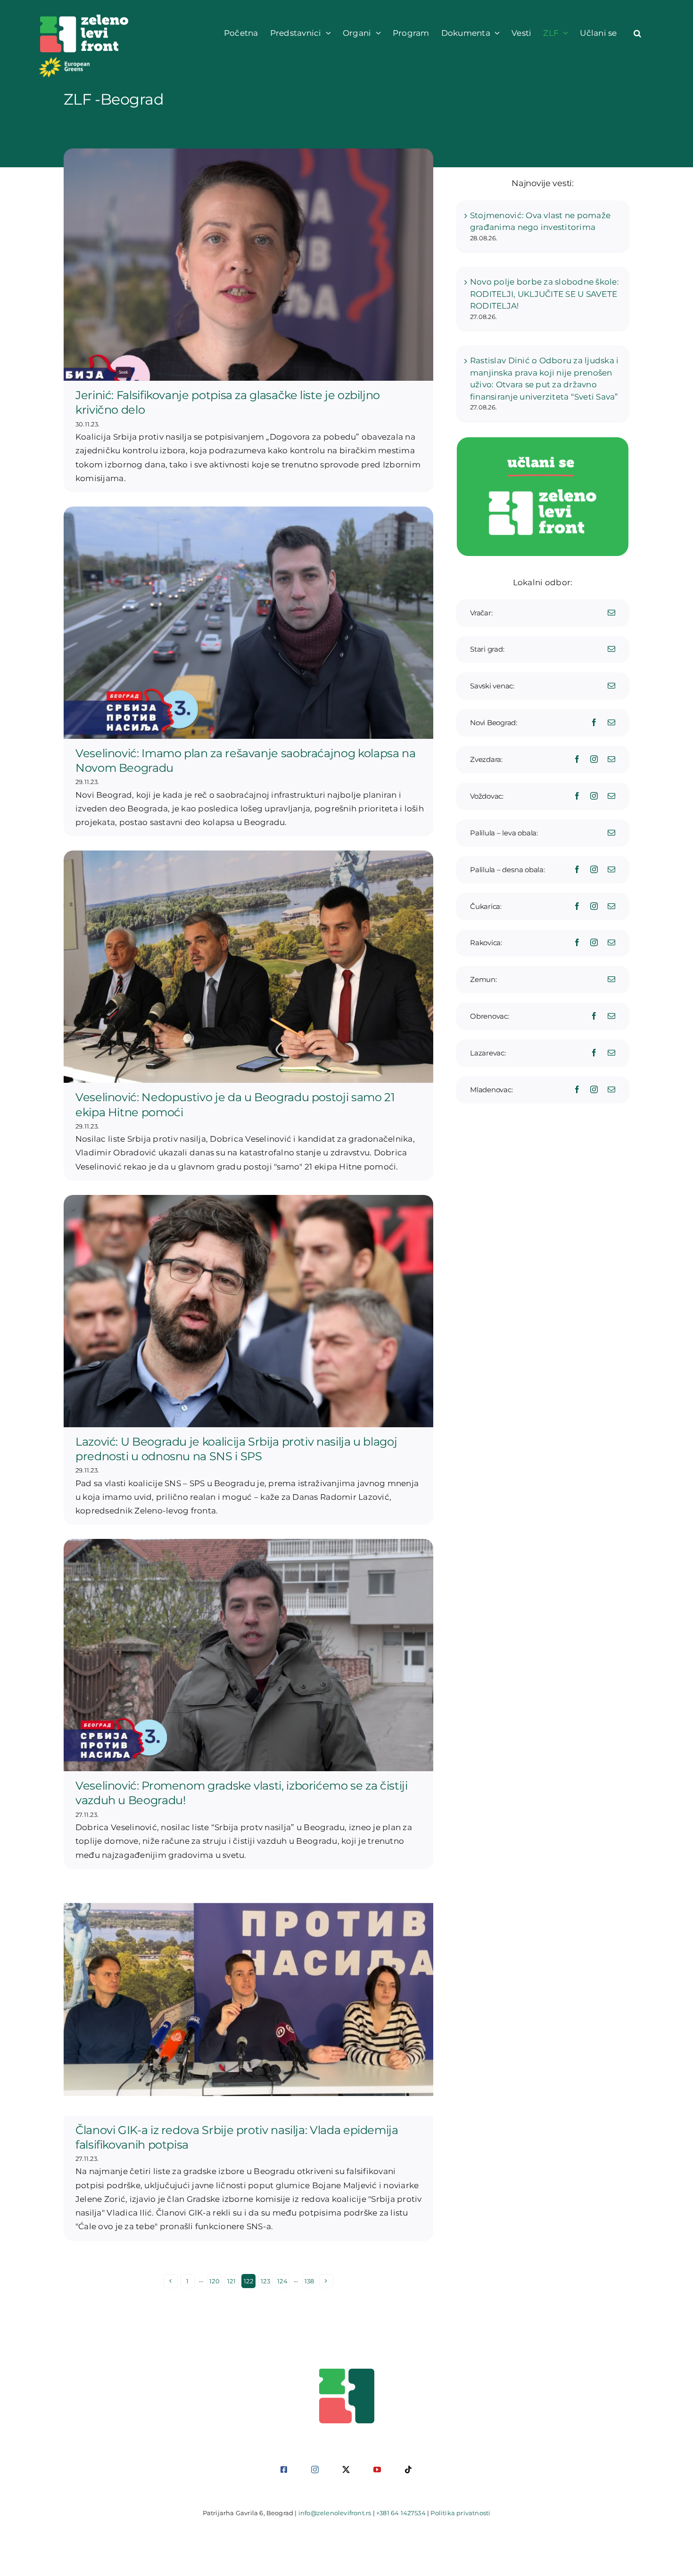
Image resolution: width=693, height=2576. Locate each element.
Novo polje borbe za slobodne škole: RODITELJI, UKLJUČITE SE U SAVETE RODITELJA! (544, 294)
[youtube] (377, 2470)
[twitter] (346, 2470)
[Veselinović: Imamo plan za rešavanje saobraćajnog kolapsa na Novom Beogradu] (248, 623)
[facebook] (284, 2470)
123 (265, 2281)
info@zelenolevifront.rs (335, 2513)
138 (309, 2281)
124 (282, 2281)
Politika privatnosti (460, 2513)
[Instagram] (594, 759)
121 (231, 2281)
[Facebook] (594, 722)
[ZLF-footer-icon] (347, 2372)
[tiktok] (408, 2470)
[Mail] (611, 613)
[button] (637, 33)
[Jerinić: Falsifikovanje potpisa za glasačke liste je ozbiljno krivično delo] (248, 265)
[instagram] (315, 2470)
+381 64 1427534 (401, 2513)
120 (214, 2281)
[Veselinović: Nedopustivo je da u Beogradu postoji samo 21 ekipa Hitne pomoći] (248, 967)
